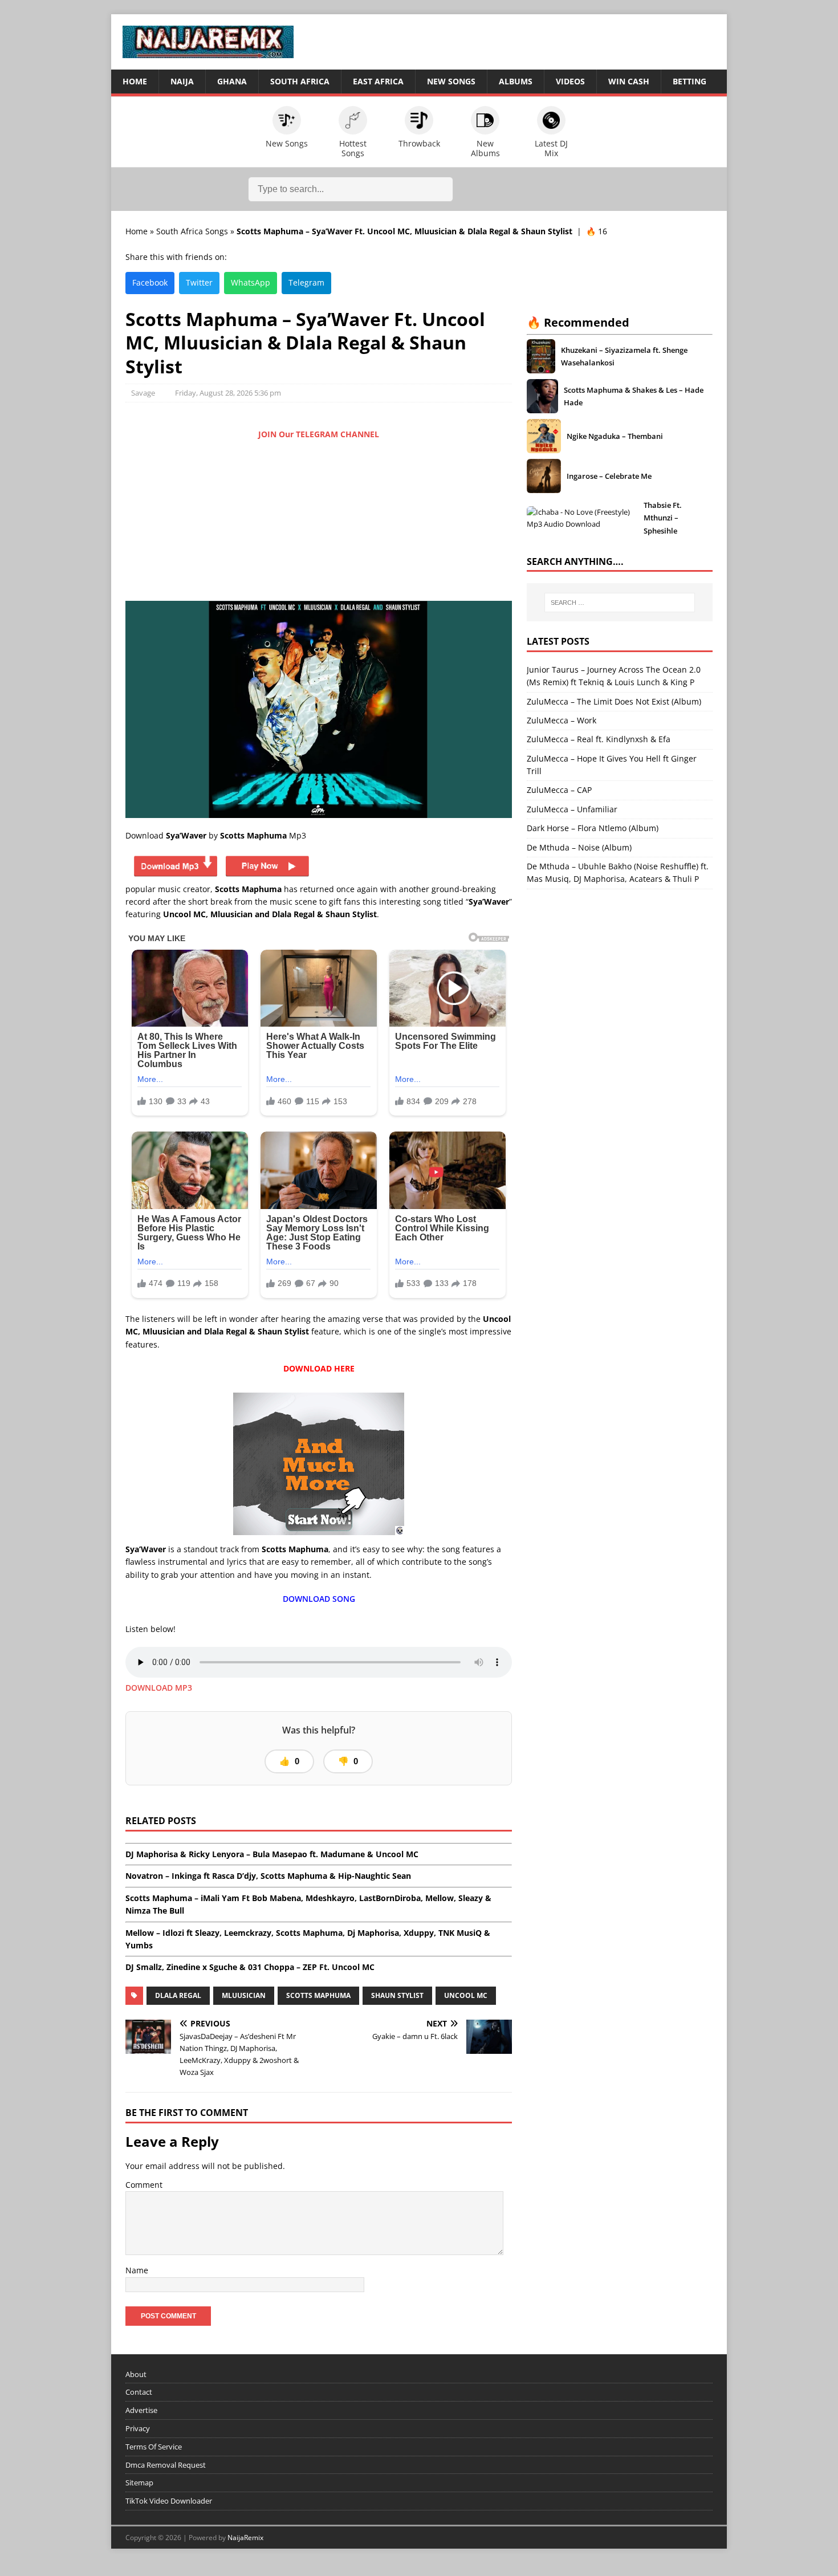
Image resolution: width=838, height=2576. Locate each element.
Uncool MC (466, 1995)
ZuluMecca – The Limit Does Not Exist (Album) (614, 701)
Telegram (306, 282)
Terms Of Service (154, 2447)
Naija (182, 81)
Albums (516, 81)
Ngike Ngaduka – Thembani (615, 436)
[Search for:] (620, 603)
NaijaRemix (245, 2538)
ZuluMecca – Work (562, 720)
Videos (570, 81)
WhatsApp (251, 282)
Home (135, 81)
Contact (139, 2392)
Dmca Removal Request (166, 2465)
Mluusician (244, 1995)
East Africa (378, 81)
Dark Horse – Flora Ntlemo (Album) (593, 828)
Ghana (232, 81)
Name (137, 2270)
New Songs (451, 81)
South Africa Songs (192, 231)
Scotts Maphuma (318, 1995)
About (136, 2374)
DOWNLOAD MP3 (159, 1688)
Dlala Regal (178, 1995)
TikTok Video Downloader (169, 2501)
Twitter (199, 282)
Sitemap (139, 2483)
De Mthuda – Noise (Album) (579, 847)
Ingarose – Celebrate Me (609, 476)
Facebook (150, 282)
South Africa (300, 81)
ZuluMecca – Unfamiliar (572, 809)
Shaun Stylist (397, 1995)
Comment (144, 2185)
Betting (689, 81)
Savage (143, 393)
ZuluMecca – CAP (559, 790)
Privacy (138, 2428)
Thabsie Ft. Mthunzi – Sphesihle (663, 518)
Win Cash (629, 81)
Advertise (141, 2410)
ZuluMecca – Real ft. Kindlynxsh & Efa (599, 739)
